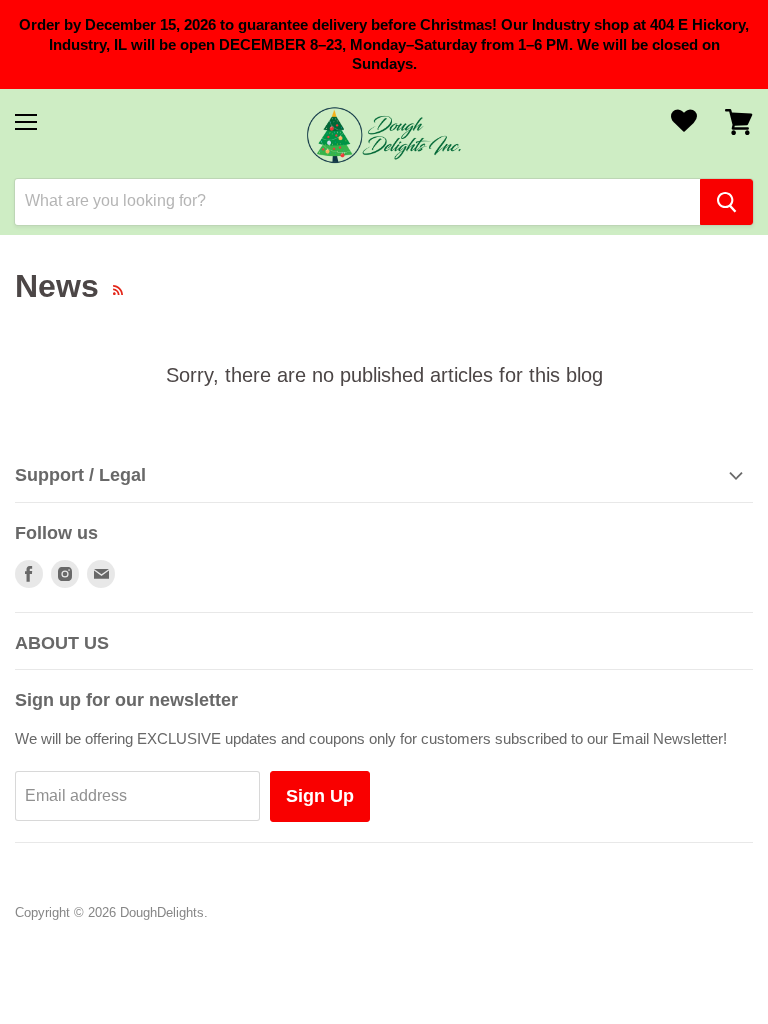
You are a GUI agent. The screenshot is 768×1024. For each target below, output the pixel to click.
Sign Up (320, 796)
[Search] (726, 202)
